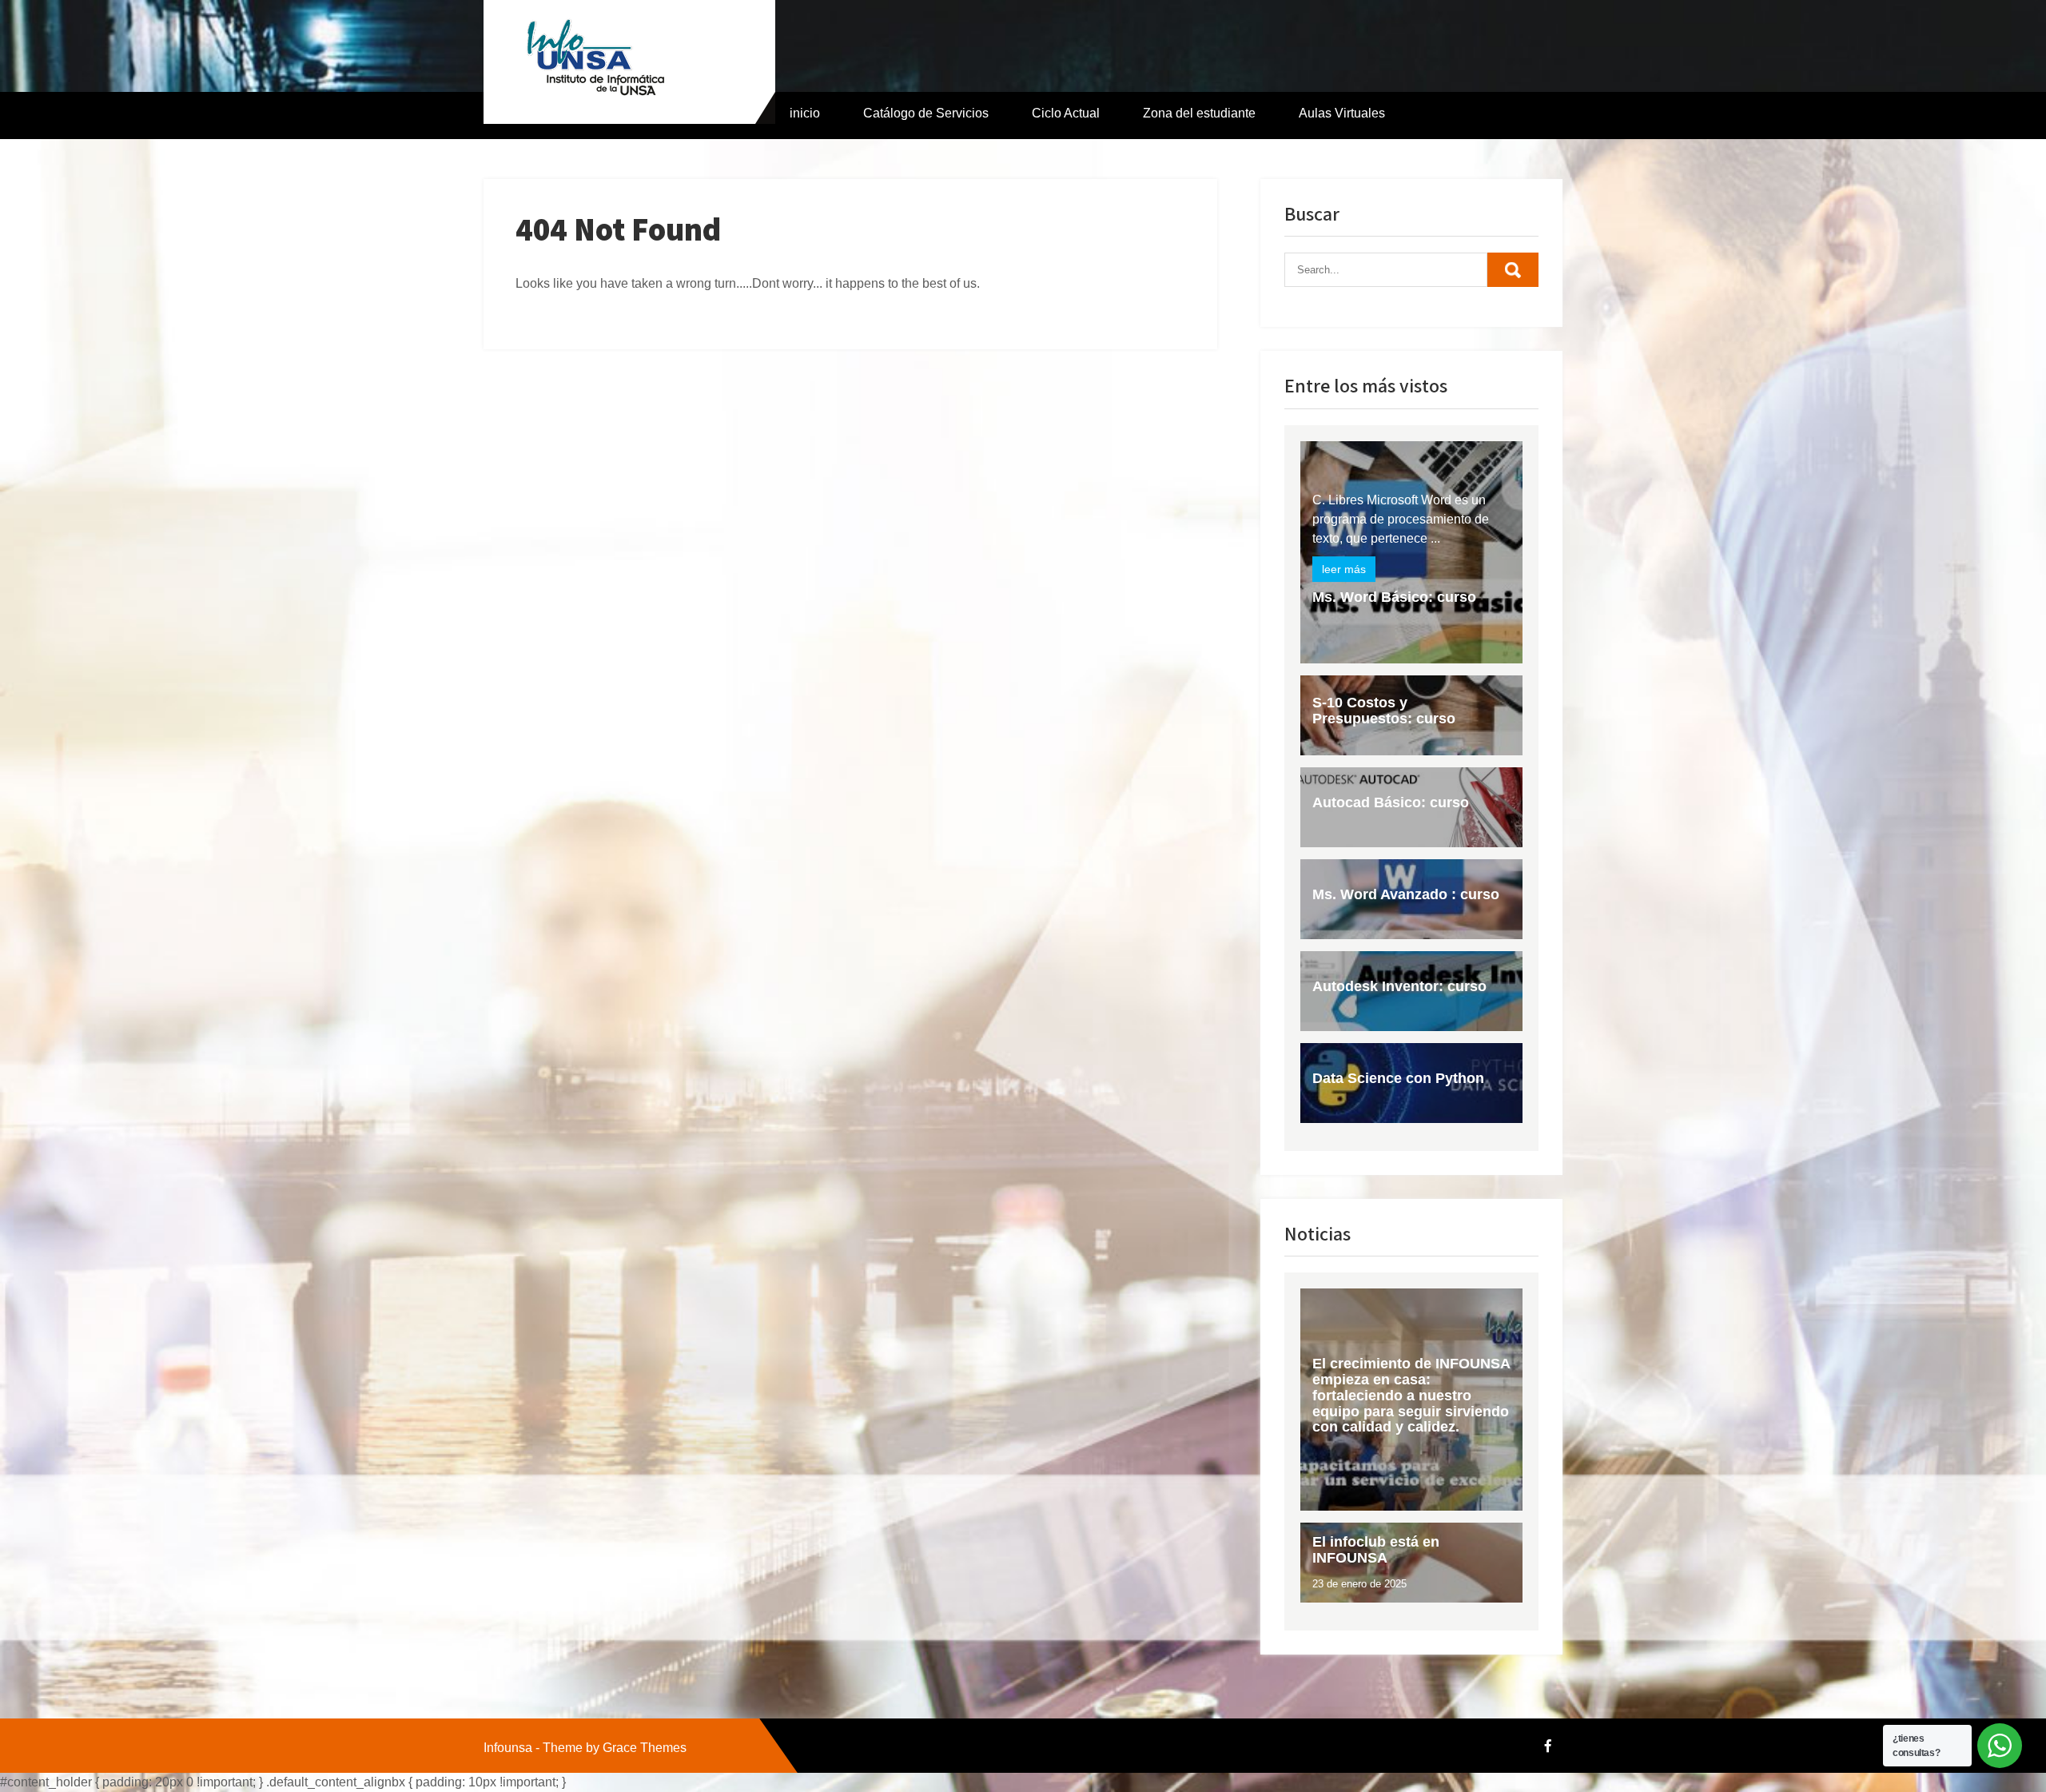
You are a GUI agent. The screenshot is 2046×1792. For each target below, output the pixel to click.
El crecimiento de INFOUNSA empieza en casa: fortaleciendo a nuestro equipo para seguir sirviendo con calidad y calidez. (1411, 1395)
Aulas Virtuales (1342, 113)
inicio (805, 113)
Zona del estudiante (1199, 113)
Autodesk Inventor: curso (1399, 986)
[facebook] (1548, 1746)
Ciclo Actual (1066, 113)
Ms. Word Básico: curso (1394, 597)
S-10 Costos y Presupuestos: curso (1384, 711)
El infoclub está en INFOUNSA (1376, 1550)
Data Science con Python (1398, 1078)
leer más (1344, 569)
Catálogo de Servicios (926, 113)
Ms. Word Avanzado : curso (1406, 894)
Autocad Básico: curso (1391, 802)
